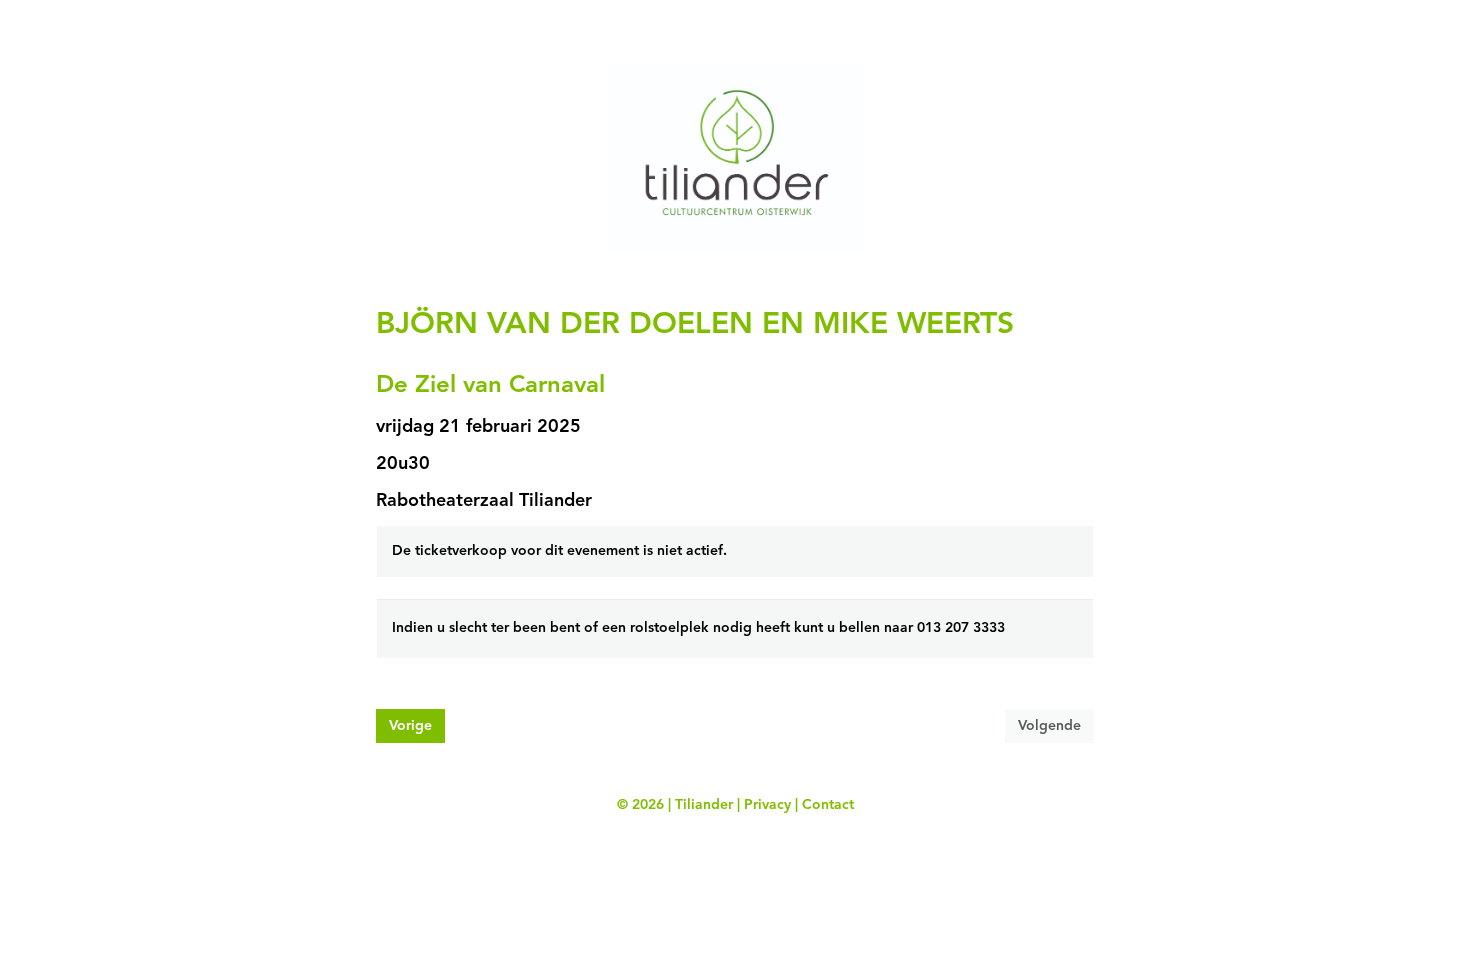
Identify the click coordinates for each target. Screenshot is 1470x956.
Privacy (767, 805)
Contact (828, 805)
